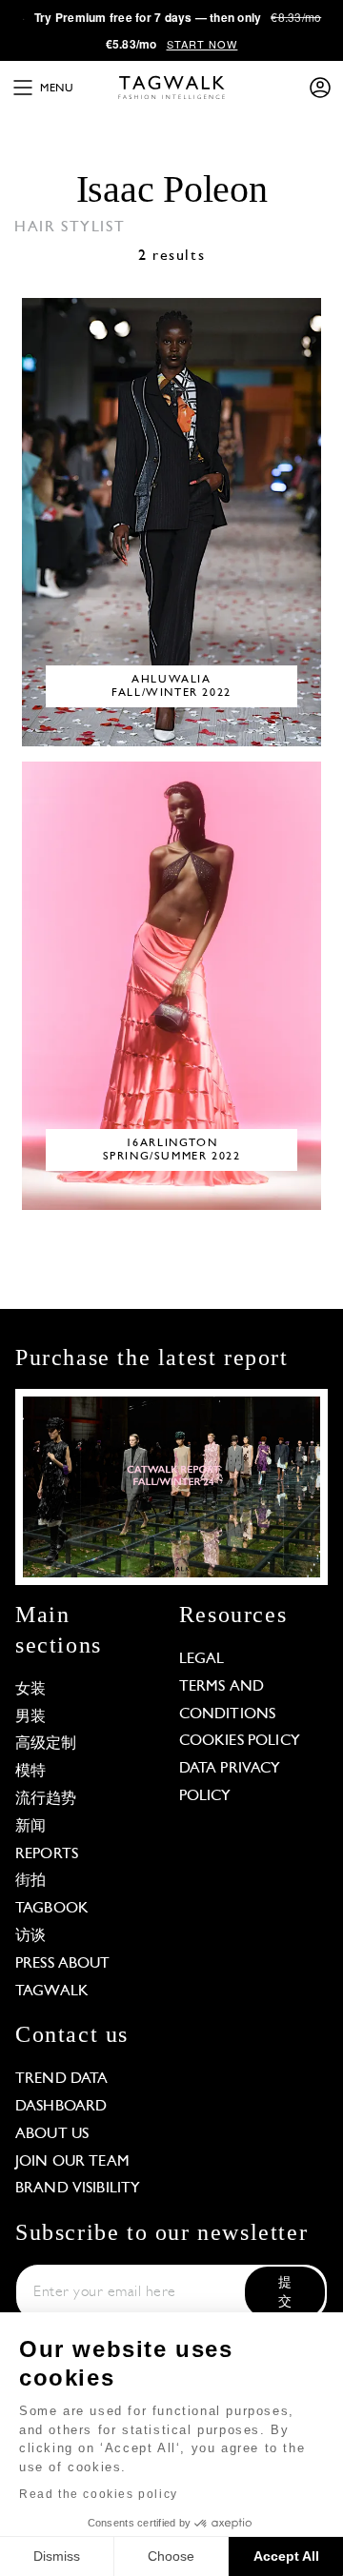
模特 (30, 1772)
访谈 (30, 1936)
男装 (30, 1717)
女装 (30, 1690)
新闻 (30, 1827)
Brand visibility (78, 2189)
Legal (202, 1659)
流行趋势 (46, 1799)
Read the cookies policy (99, 2494)
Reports (47, 1854)
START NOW (202, 44)
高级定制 (46, 1744)
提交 (285, 2293)
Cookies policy (240, 1741)
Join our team (72, 2162)
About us (52, 2134)
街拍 (30, 1881)
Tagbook (52, 1909)
